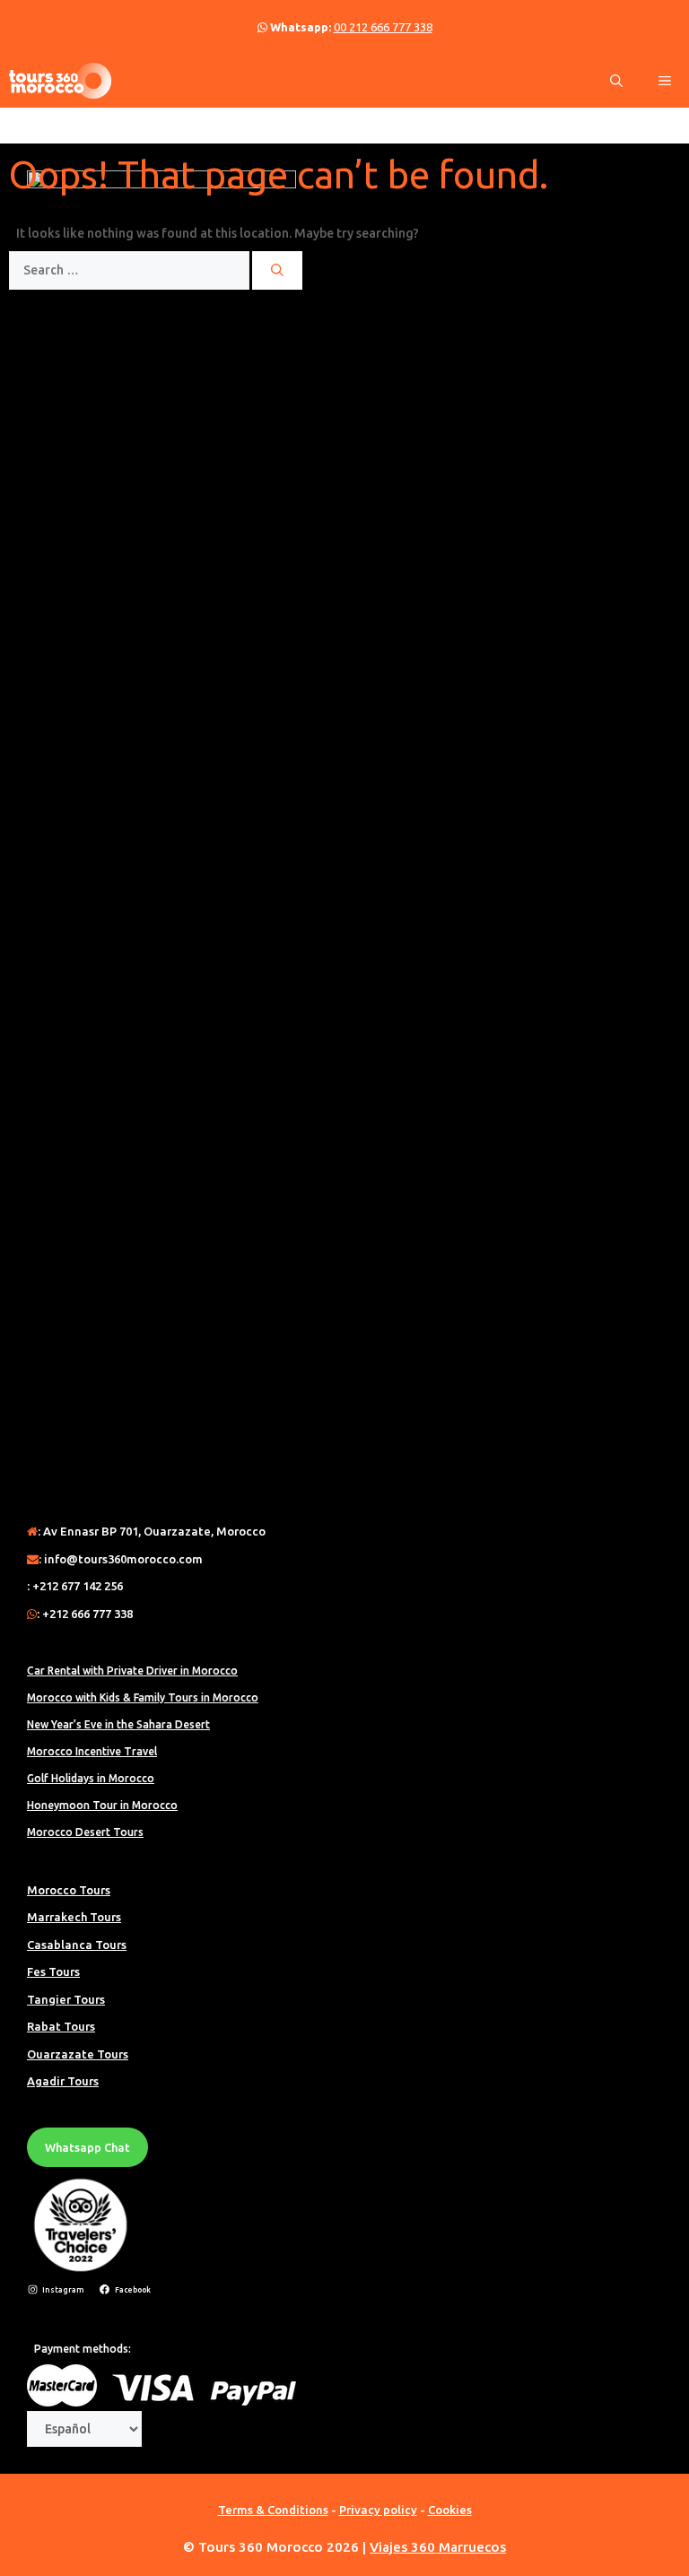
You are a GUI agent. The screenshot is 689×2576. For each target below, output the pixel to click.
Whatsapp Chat (87, 2147)
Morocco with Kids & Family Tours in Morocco (143, 1697)
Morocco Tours (69, 1890)
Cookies (450, 2510)
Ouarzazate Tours (78, 2054)
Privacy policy (378, 2510)
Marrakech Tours (74, 1917)
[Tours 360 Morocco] (60, 81)
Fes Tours (53, 1971)
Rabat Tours (61, 2026)
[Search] (277, 270)
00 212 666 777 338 (383, 27)
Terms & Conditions (273, 2510)
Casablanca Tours (77, 1945)
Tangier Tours (66, 1999)
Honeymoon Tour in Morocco (102, 1805)
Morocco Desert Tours (85, 1832)
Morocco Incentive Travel (92, 1751)
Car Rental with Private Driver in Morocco (132, 1671)
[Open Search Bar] (616, 81)
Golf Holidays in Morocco (91, 1778)
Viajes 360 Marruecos (438, 2547)
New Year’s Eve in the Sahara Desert (118, 1724)
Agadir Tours (63, 2081)
